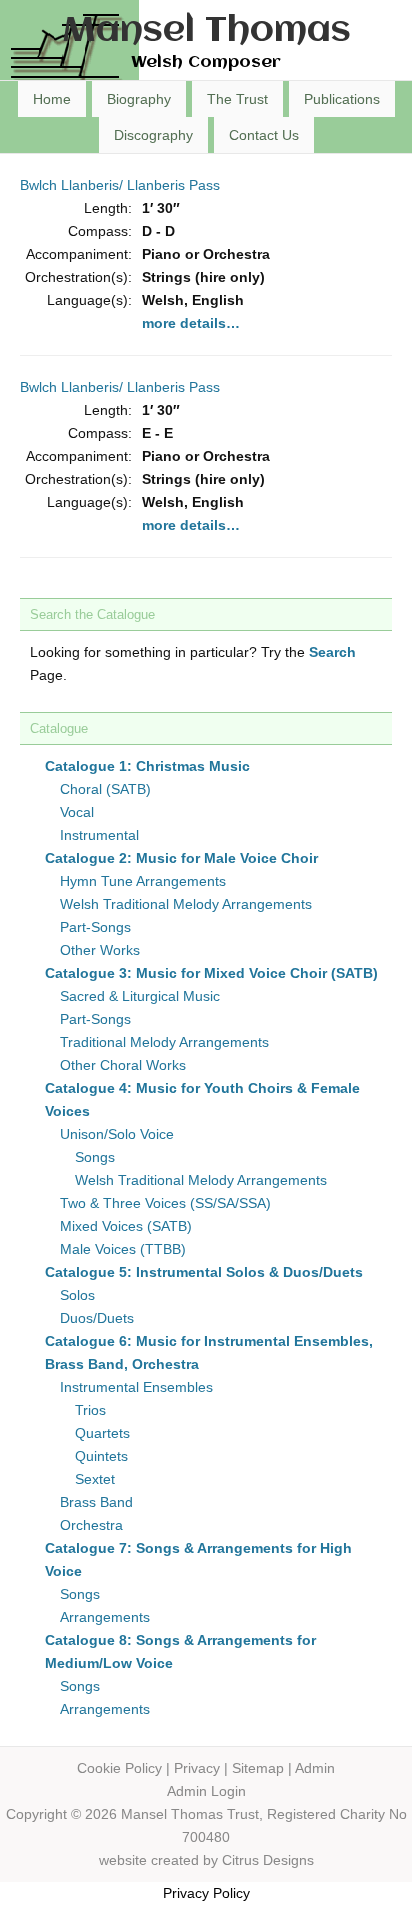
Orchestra (91, 1525)
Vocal (77, 812)
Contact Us (264, 135)
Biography (139, 99)
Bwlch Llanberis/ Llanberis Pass (120, 185)
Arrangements (105, 1617)
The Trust (237, 99)
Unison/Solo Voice (117, 1134)
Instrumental (99, 835)
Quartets (102, 1433)
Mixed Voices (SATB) (126, 1226)
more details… (191, 323)
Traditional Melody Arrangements (164, 1042)
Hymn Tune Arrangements (143, 881)
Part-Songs (95, 927)
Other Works (100, 950)
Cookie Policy (119, 1768)
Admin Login (206, 1791)
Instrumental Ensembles (136, 1387)
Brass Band (96, 1502)
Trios (90, 1410)
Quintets (101, 1456)
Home (52, 99)
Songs (95, 1157)
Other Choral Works (123, 1065)
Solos (77, 1295)
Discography (153, 135)
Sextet (95, 1479)
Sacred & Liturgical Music (140, 996)
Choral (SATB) (105, 789)
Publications (342, 99)
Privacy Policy (206, 1893)
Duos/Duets (97, 1318)
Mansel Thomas (206, 31)
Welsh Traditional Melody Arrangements (186, 904)
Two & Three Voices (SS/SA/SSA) (165, 1203)
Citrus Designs (268, 1860)
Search (332, 652)
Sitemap (258, 1768)
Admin (315, 1768)
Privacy (197, 1768)
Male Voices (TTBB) (123, 1249)
